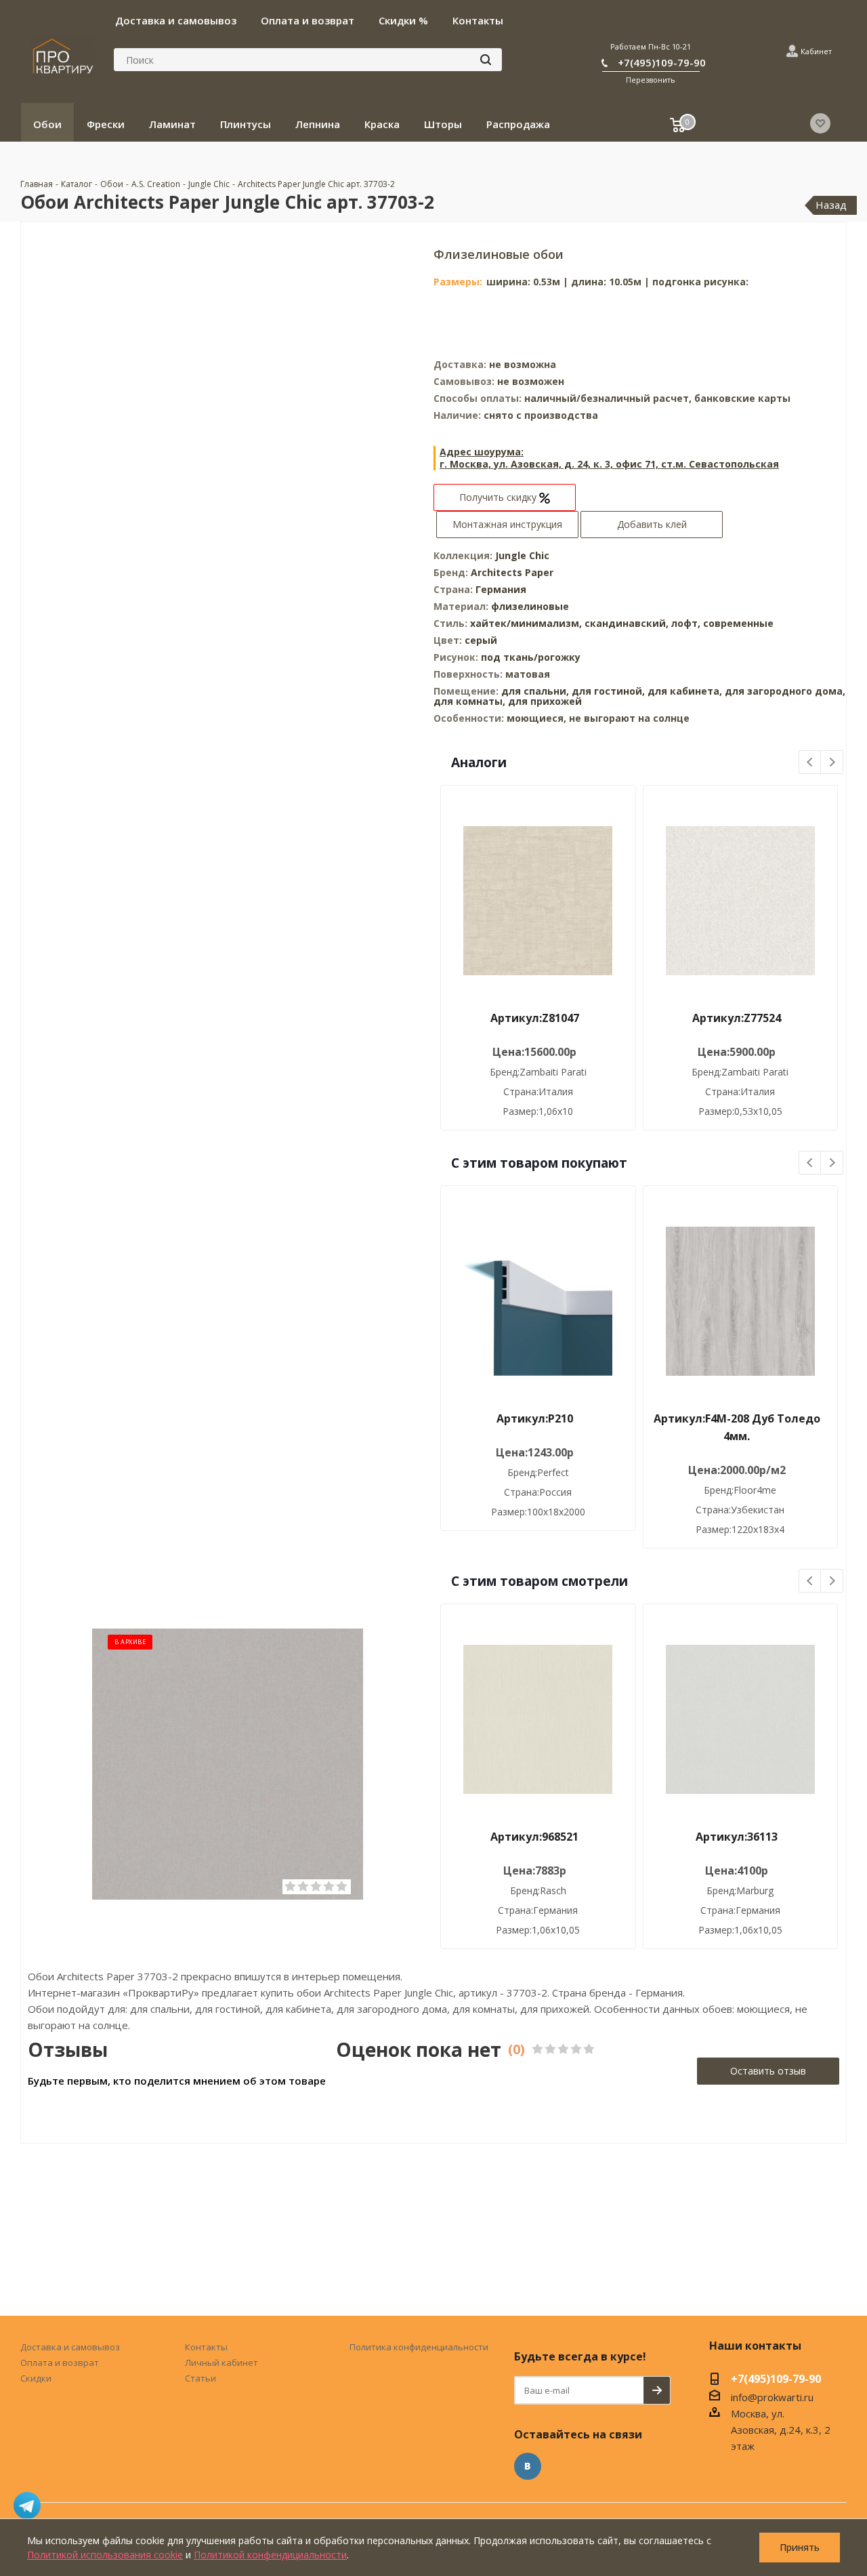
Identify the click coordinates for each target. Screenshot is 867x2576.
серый (481, 640)
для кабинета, (685, 691)
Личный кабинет (221, 2363)
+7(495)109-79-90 (662, 62)
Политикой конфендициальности (270, 2555)
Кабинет (816, 51)
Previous (810, 763)
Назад (831, 205)
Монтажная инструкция (507, 524)
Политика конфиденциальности (419, 2347)
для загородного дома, (785, 691)
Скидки (36, 2378)
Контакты (206, 2347)
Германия (501, 589)
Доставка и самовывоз (70, 2347)
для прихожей (545, 701)
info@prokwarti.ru (772, 2397)
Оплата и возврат (60, 2363)
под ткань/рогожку (531, 657)
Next (832, 763)
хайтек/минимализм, (527, 623)
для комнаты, (469, 701)
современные (738, 623)
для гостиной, (608, 691)
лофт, (687, 623)
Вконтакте (528, 2466)
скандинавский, (628, 623)
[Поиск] (486, 60)
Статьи (200, 2378)
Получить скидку (499, 497)
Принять (800, 2547)
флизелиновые (530, 606)
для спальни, (535, 691)
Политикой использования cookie (105, 2555)
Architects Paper (512, 572)
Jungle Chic (522, 555)
